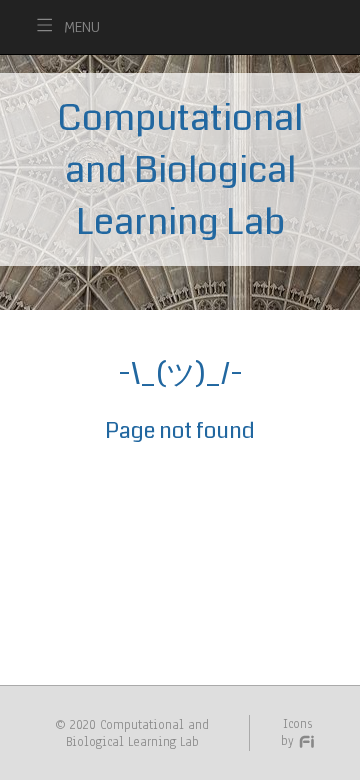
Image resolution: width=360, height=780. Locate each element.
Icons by (297, 732)
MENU (82, 27)
